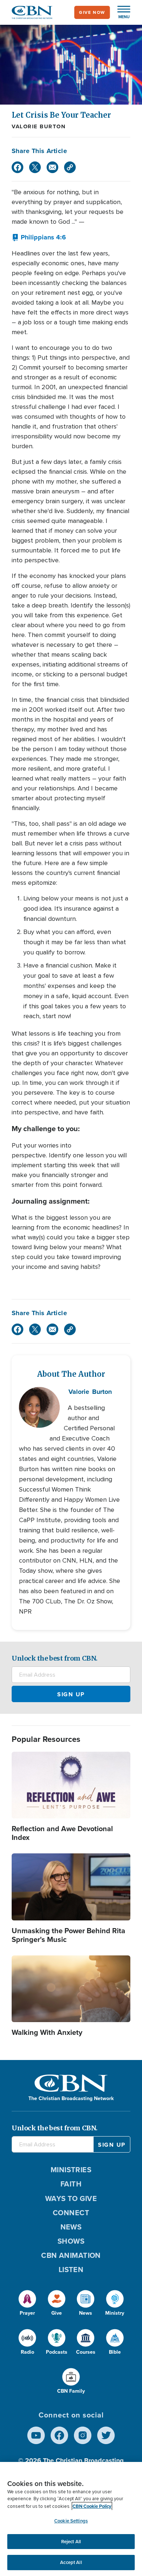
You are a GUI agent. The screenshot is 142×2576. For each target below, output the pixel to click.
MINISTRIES (71, 2170)
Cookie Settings (71, 2521)
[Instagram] (83, 2435)
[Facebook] (17, 167)
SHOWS (71, 2241)
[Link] (70, 167)
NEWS (71, 2227)
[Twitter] (35, 167)
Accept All (71, 2562)
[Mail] (52, 167)
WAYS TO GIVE (71, 2198)
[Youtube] (36, 2435)
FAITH (71, 2184)
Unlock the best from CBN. (55, 1658)
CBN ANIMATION (71, 2255)
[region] (71, 2519)
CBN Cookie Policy (92, 2506)
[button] (120, 12)
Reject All (71, 2542)
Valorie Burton (39, 126)
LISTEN (71, 2270)
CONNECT (71, 2213)
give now (92, 12)
